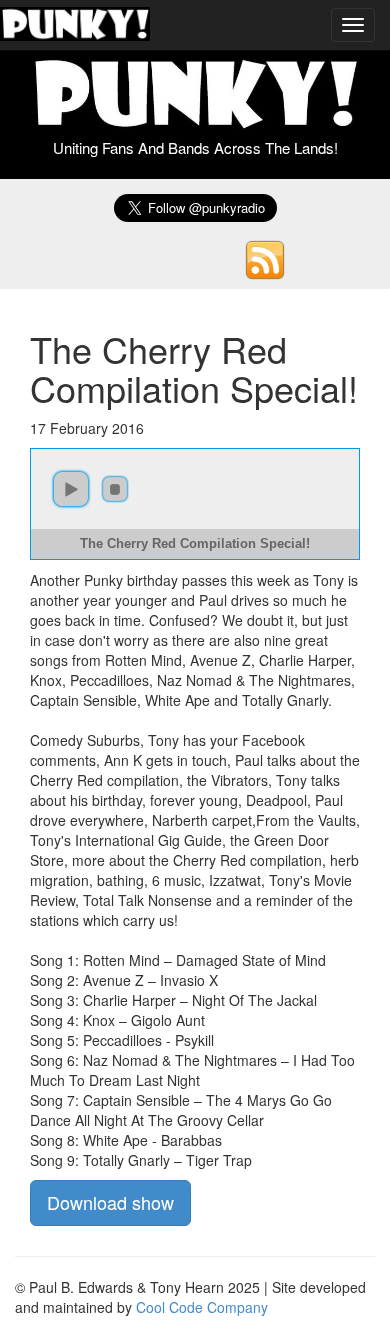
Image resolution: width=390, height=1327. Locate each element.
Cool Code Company (202, 1307)
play (71, 489)
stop (115, 489)
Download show (110, 1202)
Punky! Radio (75, 25)
